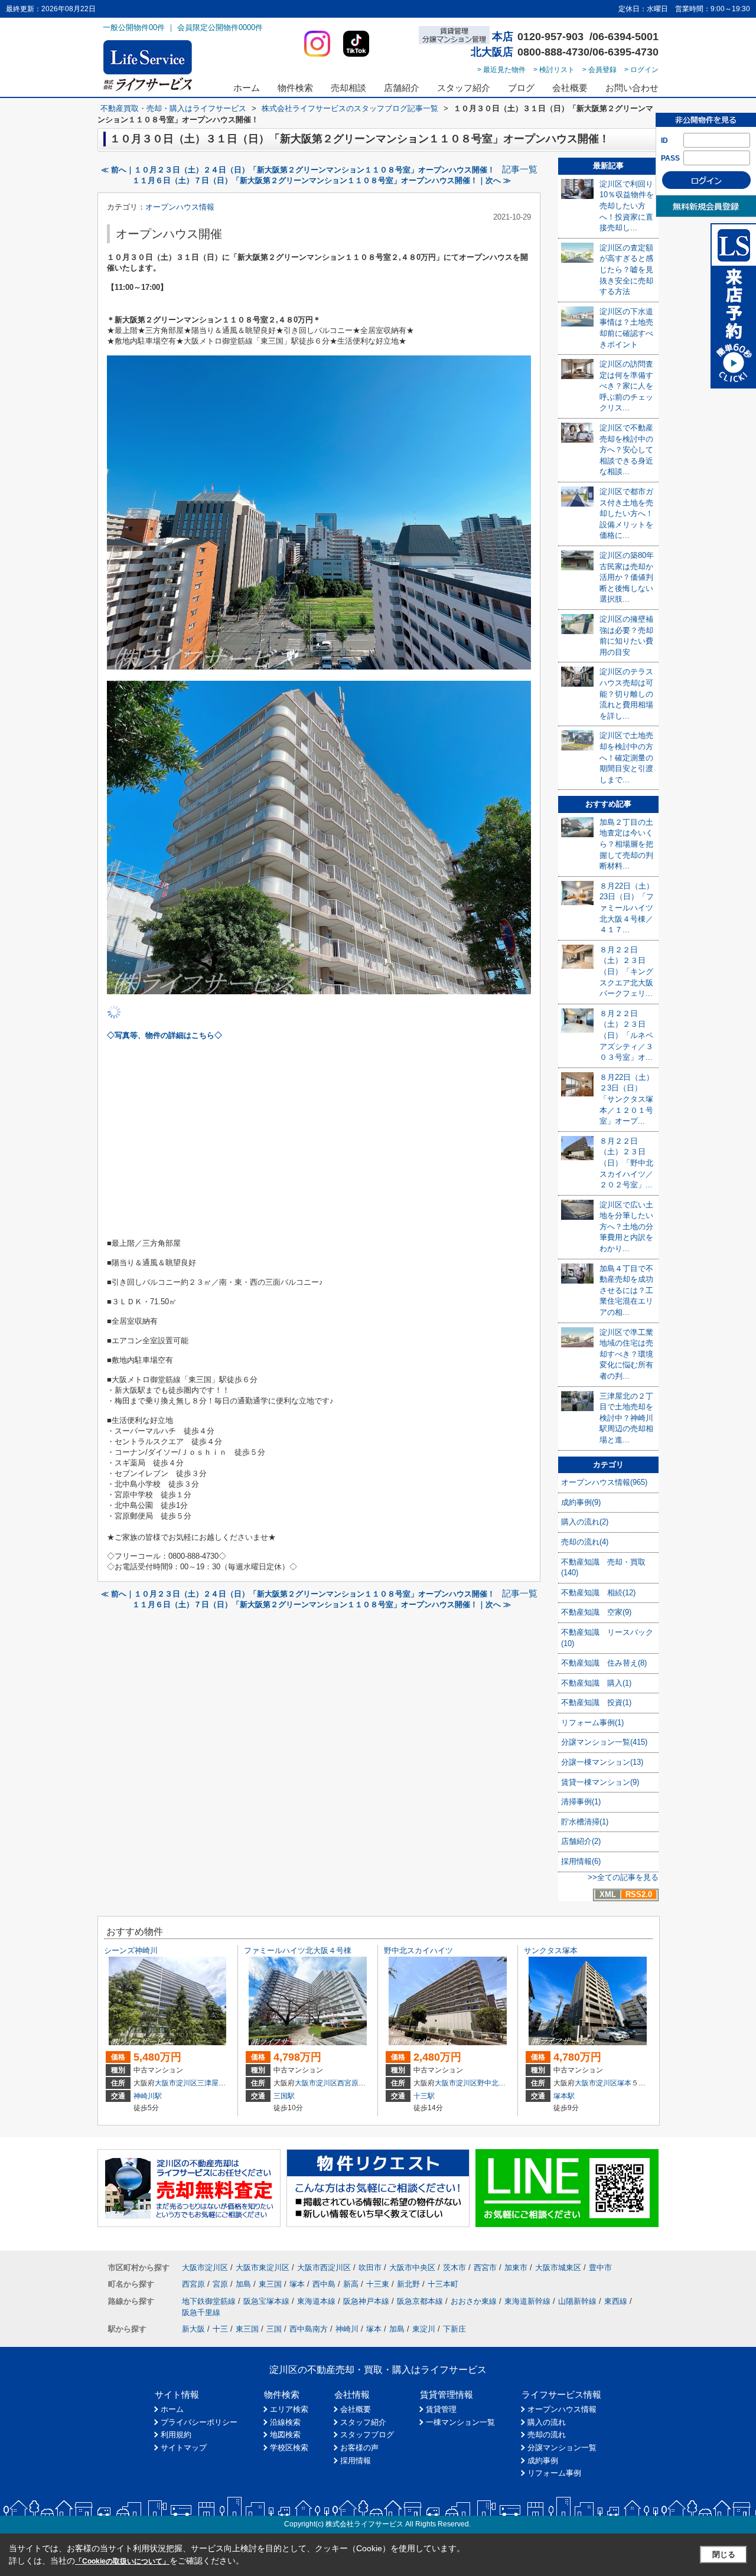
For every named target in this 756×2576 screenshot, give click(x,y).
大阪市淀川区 (176, 2083)
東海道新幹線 (527, 2301)
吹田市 (370, 2268)
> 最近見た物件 (501, 70)
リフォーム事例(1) (592, 1723)
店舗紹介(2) (581, 1841)
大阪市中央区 (412, 2268)
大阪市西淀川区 (324, 2268)
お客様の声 (359, 2448)
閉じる (724, 2554)
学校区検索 (289, 2448)
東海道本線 (316, 2301)
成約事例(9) (581, 1502)
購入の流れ (547, 2422)
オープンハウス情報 (180, 207)
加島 (243, 2284)
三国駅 (284, 2096)
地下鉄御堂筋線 (209, 2301)
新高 (351, 2284)
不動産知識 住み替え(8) (604, 1663)
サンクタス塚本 (551, 1950)
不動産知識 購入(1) (596, 1683)
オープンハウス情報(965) (604, 1482)
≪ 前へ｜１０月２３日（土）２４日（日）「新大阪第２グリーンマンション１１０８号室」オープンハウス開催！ (298, 170)
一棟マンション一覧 (460, 2422)
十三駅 (424, 2096)
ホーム (247, 88)
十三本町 (443, 2284)
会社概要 (570, 88)
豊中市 (600, 2268)
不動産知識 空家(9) (596, 1612)
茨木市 (454, 2268)
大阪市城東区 (558, 2268)
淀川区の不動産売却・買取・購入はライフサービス (378, 2370)
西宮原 (348, 2083)
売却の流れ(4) (585, 1542)
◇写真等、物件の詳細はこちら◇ (164, 1035)
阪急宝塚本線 (266, 2301)
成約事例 (543, 2461)
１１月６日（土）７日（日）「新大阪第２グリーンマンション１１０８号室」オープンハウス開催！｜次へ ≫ (322, 180)
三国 (274, 2329)
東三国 (270, 2284)
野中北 (488, 2083)
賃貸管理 (441, 2409)
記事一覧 (520, 169)
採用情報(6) (581, 1861)
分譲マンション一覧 (562, 2448)
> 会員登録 (599, 70)
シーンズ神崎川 (131, 1950)
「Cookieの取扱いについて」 (122, 2561)
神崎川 (347, 2329)
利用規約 (176, 2435)
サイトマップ (184, 2448)
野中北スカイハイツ (418, 1950)
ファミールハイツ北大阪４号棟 (298, 1950)
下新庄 (454, 2329)
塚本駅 (564, 2096)
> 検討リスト (554, 70)
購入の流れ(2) (585, 1522)
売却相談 (348, 88)
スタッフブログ (367, 2435)
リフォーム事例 (554, 2473)
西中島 (324, 2284)
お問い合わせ (632, 88)
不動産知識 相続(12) (598, 1593)
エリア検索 (289, 2409)
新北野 (408, 2284)
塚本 (624, 2083)
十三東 (378, 2284)
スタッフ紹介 (464, 88)
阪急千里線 (201, 2312)
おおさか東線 (474, 2301)
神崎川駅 (148, 2096)
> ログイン (641, 70)
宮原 (220, 2284)
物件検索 (295, 88)
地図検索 (285, 2435)
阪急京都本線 (420, 2301)
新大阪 (193, 2329)
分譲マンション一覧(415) (604, 1742)
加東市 (516, 2268)
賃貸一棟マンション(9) (600, 1782)
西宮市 (485, 2268)
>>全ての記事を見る (623, 1877)
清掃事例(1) (581, 1802)
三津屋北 (211, 2083)
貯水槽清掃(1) (585, 1822)
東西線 (616, 2301)
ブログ (521, 88)
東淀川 (424, 2329)
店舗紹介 (402, 88)
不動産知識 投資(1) (596, 1702)
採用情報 (356, 2461)
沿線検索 (285, 2422)
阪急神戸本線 (366, 2301)
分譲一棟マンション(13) (602, 1762)
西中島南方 (309, 2329)
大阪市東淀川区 (263, 2268)
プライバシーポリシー (199, 2422)
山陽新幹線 (577, 2301)
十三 (220, 2329)
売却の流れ (547, 2435)
